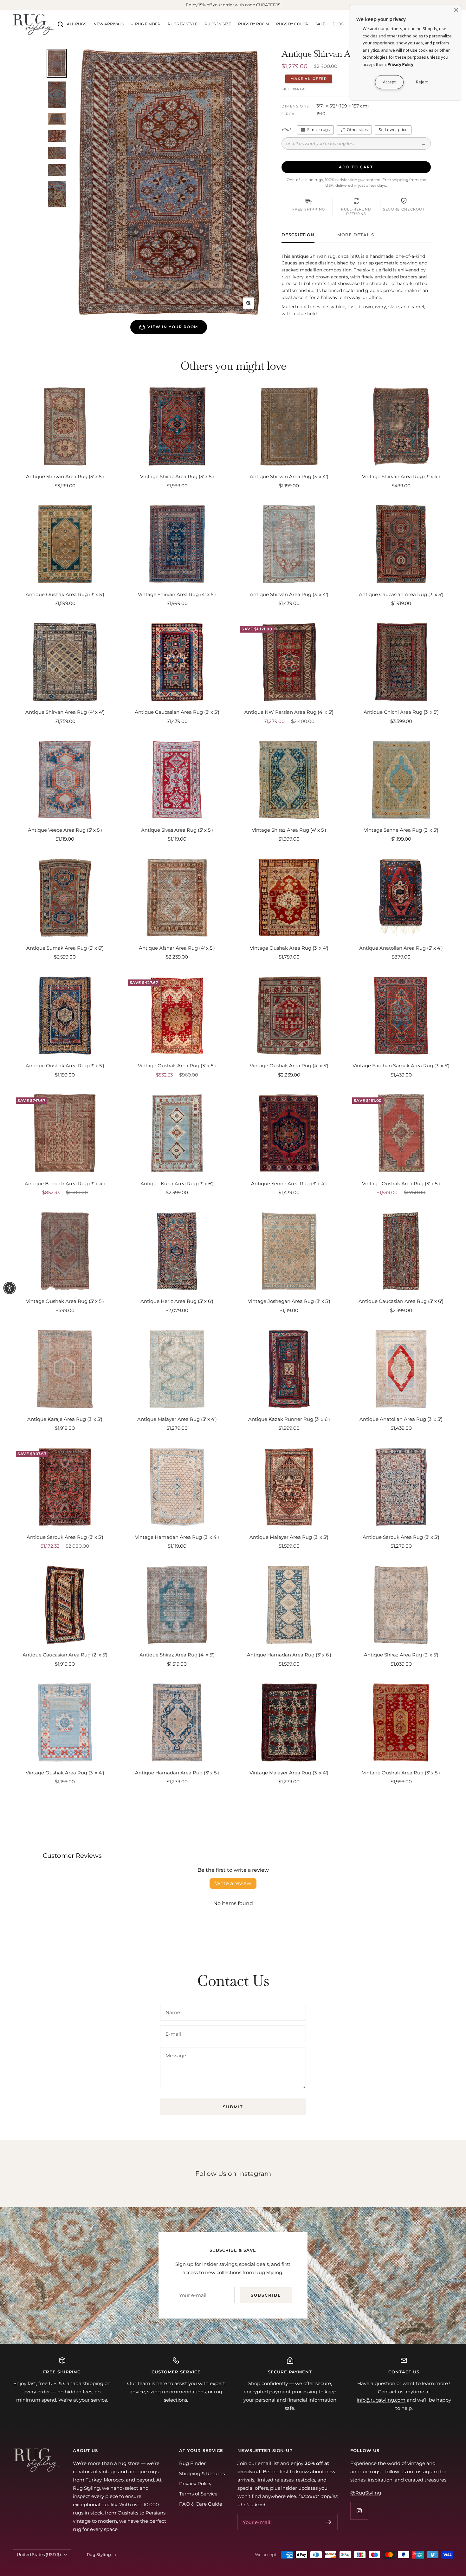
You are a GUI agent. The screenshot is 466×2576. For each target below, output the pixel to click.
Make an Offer (309, 79)
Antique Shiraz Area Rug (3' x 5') (401, 1655)
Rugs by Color (292, 24)
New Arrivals (109, 24)
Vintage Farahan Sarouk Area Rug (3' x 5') (401, 1066)
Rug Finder (148, 24)
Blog (338, 24)
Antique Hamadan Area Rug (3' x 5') (177, 1773)
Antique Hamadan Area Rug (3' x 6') (289, 1655)
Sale (320, 24)
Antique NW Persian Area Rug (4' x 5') (289, 712)
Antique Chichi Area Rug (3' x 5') (401, 712)
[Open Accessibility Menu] (10, 1288)
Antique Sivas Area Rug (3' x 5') (177, 830)
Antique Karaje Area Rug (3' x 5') (65, 1419)
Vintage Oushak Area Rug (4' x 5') (289, 1066)
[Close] (456, 10)
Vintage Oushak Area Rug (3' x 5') (177, 1066)
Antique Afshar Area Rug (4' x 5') (177, 948)
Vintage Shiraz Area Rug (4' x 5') (289, 830)
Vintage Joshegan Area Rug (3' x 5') (289, 1301)
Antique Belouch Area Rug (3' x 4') (65, 1184)
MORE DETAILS (356, 235)
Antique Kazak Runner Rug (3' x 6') (289, 1419)
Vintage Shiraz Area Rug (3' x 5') (177, 476)
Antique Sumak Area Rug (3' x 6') (65, 948)
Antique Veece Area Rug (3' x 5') (65, 830)
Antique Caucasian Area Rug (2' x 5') (65, 1655)
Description (298, 235)
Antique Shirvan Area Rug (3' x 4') (289, 476)
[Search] (61, 24)
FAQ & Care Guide (201, 2504)
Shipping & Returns (202, 2473)
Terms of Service (198, 2494)
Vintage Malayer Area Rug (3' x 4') (289, 1773)
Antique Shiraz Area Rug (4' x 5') (177, 1655)
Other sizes (357, 130)
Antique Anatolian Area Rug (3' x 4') (401, 948)
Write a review (233, 1883)
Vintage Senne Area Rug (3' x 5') (401, 830)
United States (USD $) (39, 2554)
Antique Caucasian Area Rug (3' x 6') (401, 1301)
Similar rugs (318, 130)
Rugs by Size (218, 24)
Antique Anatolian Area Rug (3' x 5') (401, 1419)
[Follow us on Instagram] (359, 2511)
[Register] (329, 2522)
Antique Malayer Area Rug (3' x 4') (177, 1419)
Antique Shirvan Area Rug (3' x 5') (65, 476)
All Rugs (77, 24)
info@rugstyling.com (381, 2400)
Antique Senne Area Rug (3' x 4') (289, 1184)
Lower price (396, 130)
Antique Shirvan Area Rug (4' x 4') (65, 712)
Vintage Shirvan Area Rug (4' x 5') (177, 594)
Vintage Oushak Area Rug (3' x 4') (289, 948)
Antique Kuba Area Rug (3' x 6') (177, 1184)
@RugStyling (366, 2493)
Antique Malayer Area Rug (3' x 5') (289, 1537)
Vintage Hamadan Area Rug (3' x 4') (177, 1537)
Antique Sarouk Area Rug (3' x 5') (65, 1537)
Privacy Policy (195, 2484)
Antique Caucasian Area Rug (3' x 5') (401, 594)
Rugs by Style (183, 24)
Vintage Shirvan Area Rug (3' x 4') (401, 476)
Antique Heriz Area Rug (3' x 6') (177, 1301)
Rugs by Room (253, 24)
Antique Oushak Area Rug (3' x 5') (65, 594)
